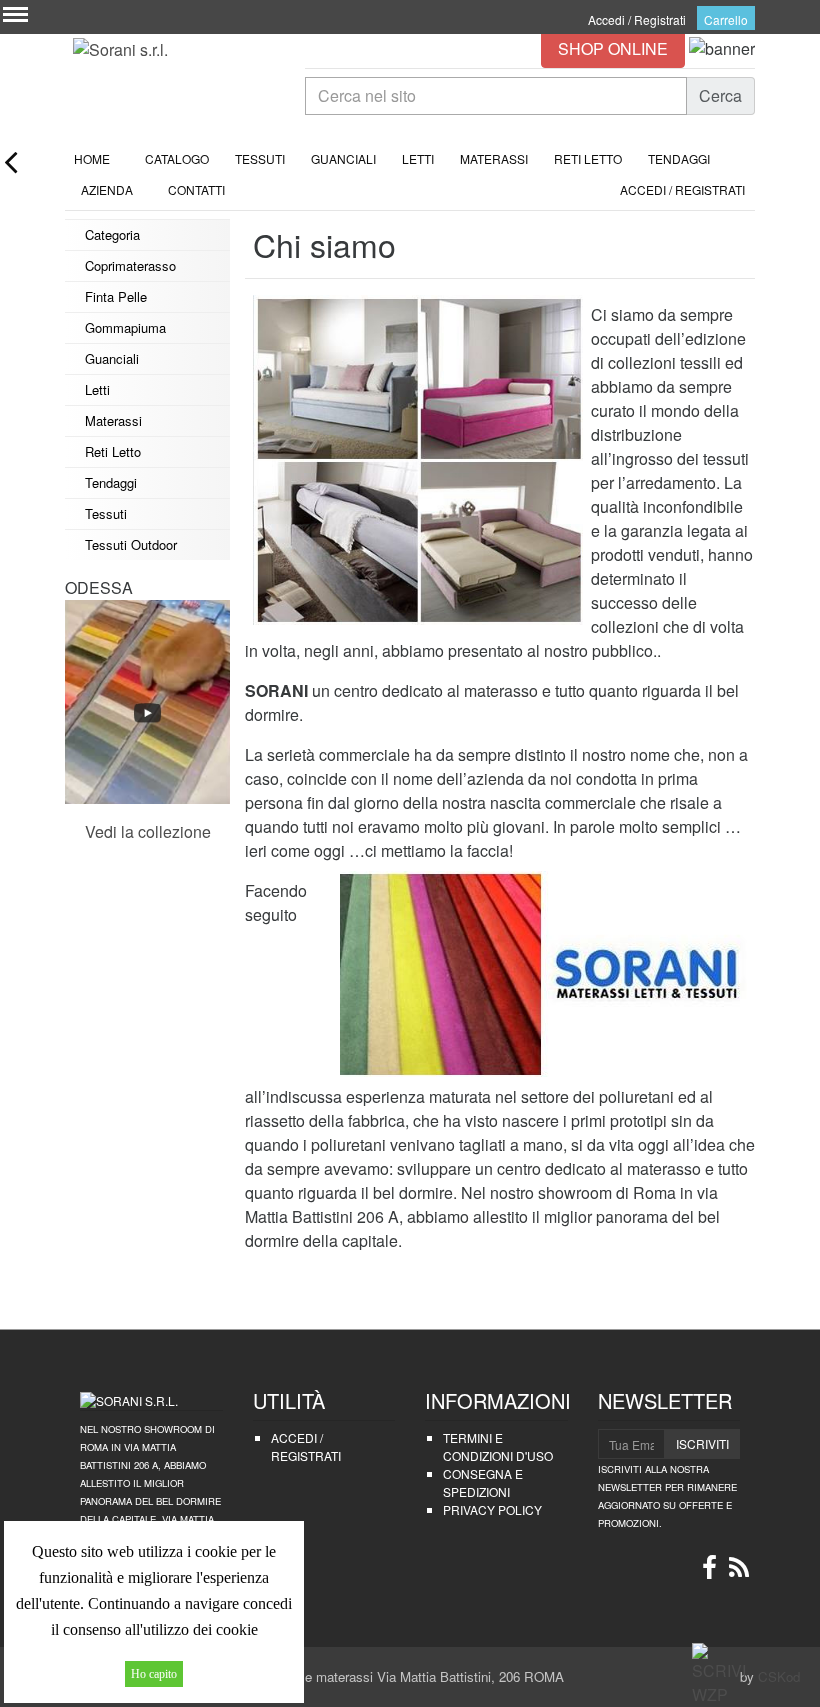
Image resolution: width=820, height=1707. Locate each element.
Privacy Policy (492, 1509)
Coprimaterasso (130, 265)
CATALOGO (172, 158)
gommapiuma (125, 327)
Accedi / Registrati (637, 19)
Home (87, 158)
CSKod (779, 1676)
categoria (112, 234)
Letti (418, 158)
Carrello (726, 19)
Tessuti (260, 158)
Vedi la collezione (148, 831)
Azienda (107, 189)
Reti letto (588, 158)
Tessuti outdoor (131, 544)
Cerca (720, 95)
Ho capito (154, 1674)
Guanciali (343, 158)
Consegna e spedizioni (483, 1482)
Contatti (192, 189)
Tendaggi (679, 158)
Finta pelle (116, 296)
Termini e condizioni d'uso (498, 1446)
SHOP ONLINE (613, 48)
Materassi (494, 158)
